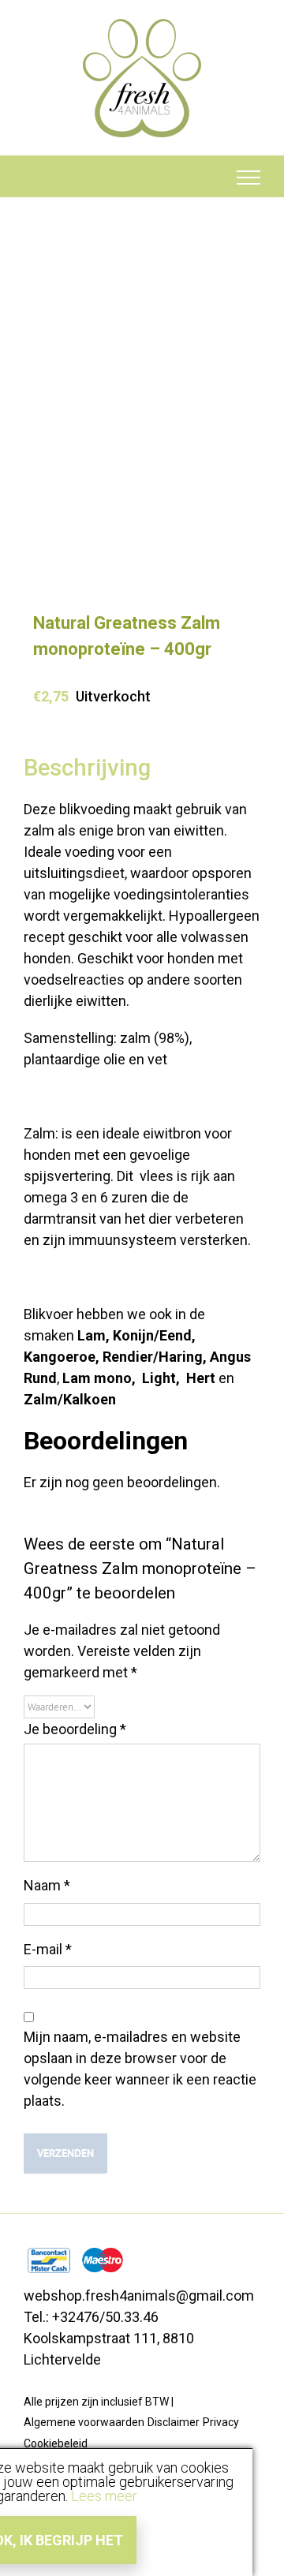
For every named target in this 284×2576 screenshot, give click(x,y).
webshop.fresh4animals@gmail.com (139, 2296)
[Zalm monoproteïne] (142, 423)
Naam (47, 1885)
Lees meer (104, 2496)
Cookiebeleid (56, 2443)
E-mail (48, 1949)
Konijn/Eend (152, 1335)
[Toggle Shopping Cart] (36, 178)
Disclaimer (174, 2422)
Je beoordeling (75, 1729)
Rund (40, 1378)
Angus (230, 1357)
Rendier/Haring (153, 1357)
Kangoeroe (60, 1357)
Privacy (221, 2422)
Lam (92, 1335)
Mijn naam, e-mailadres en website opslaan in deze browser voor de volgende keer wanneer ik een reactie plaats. (140, 2069)
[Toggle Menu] (249, 178)
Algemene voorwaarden (84, 2422)
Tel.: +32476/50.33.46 (91, 2317)
